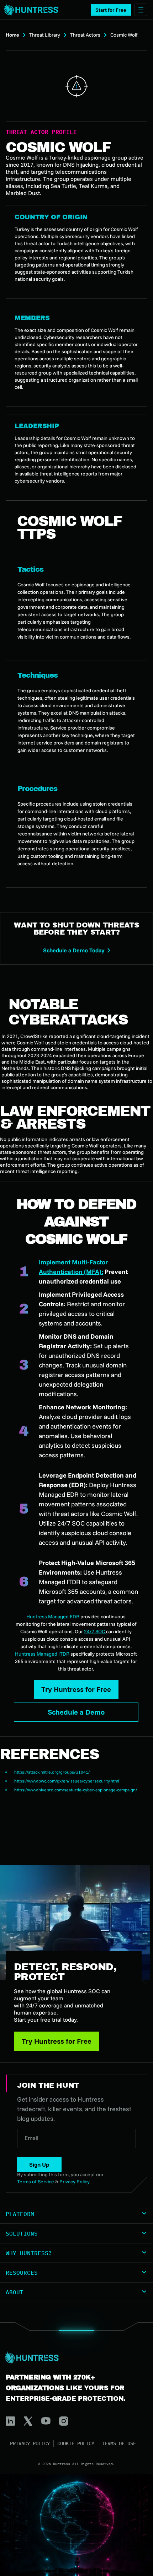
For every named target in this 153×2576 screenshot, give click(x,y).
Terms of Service (36, 2182)
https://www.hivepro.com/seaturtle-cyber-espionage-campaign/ (76, 1790)
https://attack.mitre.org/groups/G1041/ (52, 1772)
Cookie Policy (76, 2443)
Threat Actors (85, 35)
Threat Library (45, 35)
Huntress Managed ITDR (42, 1654)
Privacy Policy (30, 2443)
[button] (111, 10)
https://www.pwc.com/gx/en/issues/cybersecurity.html (67, 1781)
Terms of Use (119, 2443)
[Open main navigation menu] (141, 10)
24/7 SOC (95, 1631)
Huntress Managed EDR (53, 1617)
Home (12, 35)
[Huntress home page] (74, 2358)
